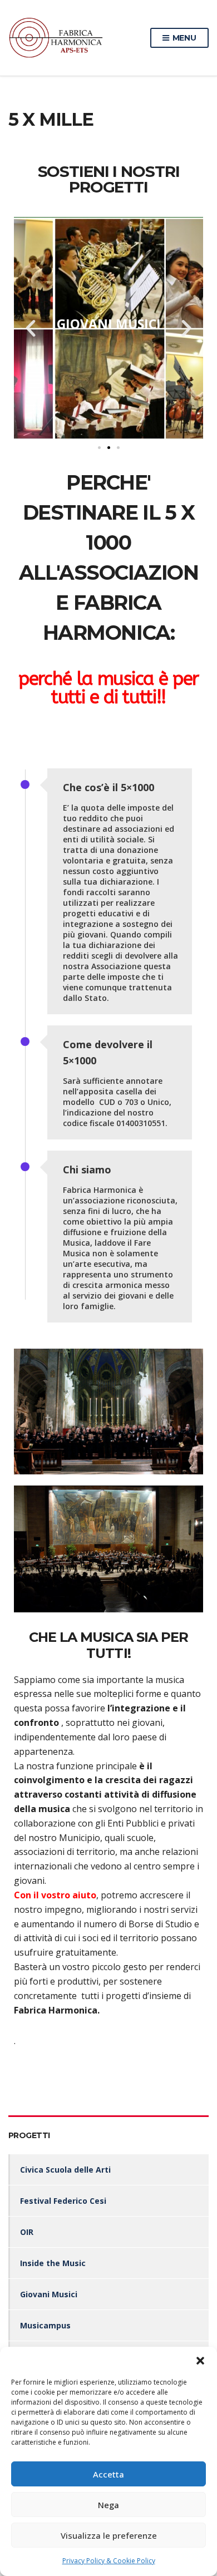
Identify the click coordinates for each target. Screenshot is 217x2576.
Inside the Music (53, 2263)
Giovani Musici (49, 2294)
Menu (183, 38)
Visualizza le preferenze (109, 2535)
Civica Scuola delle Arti (65, 2170)
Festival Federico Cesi (63, 2201)
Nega (108, 2505)
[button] (200, 2361)
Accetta (108, 2474)
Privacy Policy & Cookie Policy (109, 2561)
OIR (27, 2232)
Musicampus (45, 2325)
